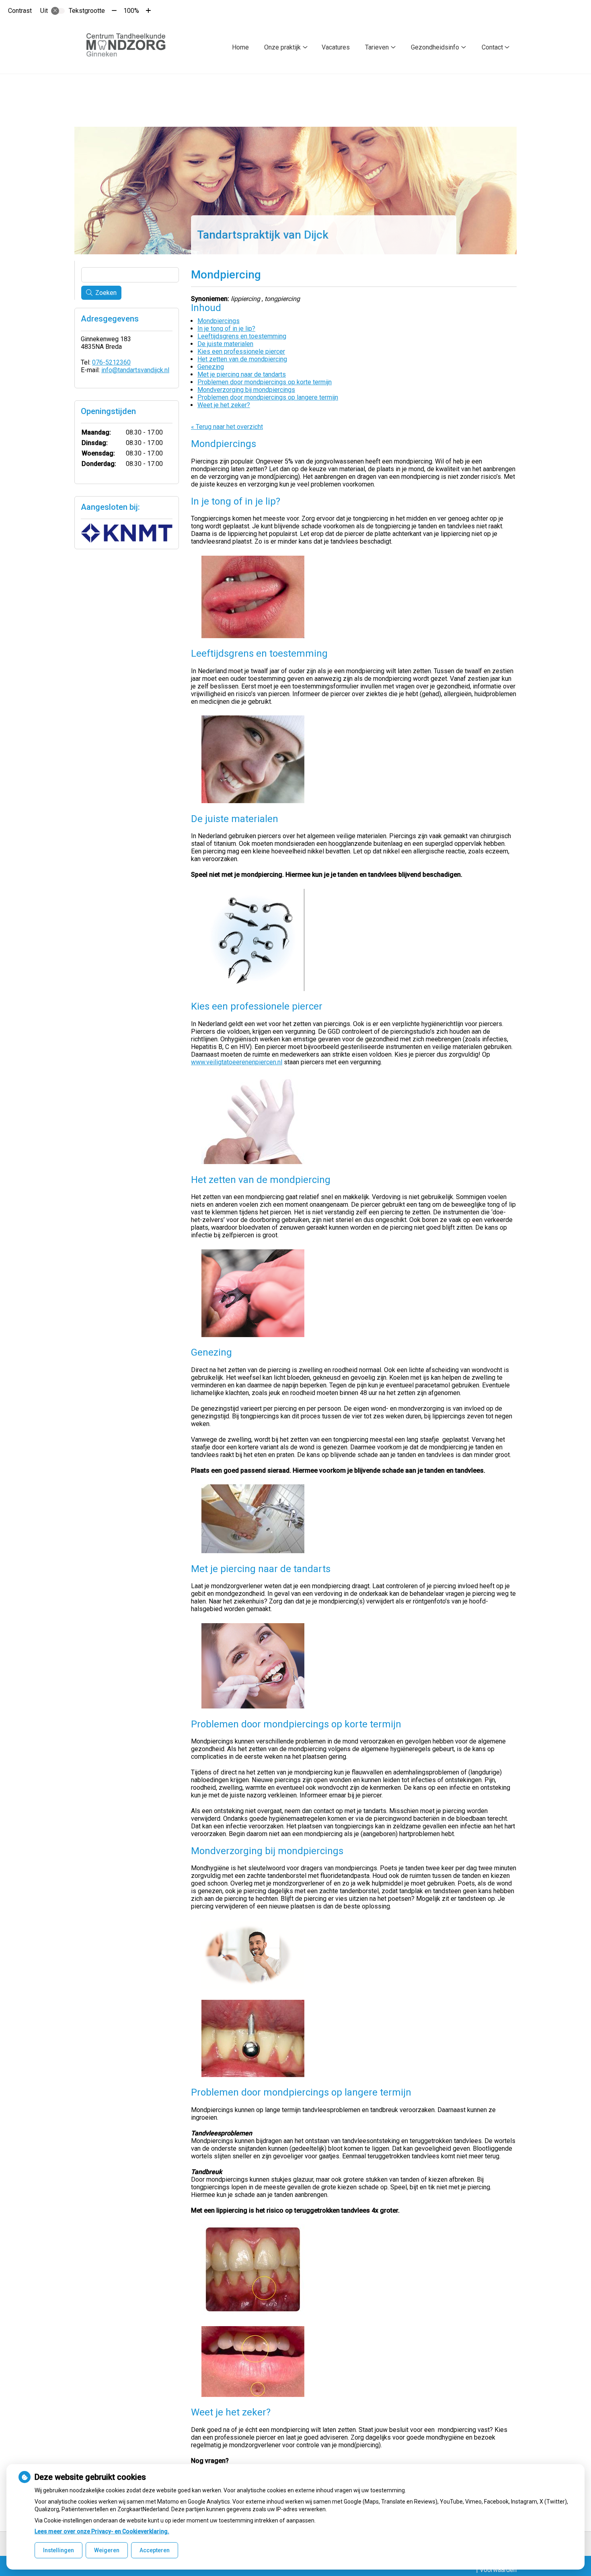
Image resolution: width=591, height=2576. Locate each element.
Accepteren (155, 2550)
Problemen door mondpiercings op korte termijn (265, 382)
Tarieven (377, 47)
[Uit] (58, 11)
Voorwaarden (498, 2570)
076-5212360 (111, 362)
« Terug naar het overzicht (227, 427)
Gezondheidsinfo (435, 47)
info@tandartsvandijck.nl (135, 370)
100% (131, 11)
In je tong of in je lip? (226, 329)
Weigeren (107, 2550)
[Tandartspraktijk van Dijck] (130, 47)
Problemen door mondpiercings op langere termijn (268, 397)
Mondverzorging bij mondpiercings (246, 390)
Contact (492, 47)
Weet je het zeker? (224, 405)
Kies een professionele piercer (241, 351)
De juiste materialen (225, 344)
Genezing (211, 367)
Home (240, 47)
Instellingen (58, 2550)
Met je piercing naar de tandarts (242, 374)
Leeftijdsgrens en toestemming (242, 336)
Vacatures (336, 47)
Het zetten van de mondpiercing (242, 359)
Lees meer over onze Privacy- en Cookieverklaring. (102, 2531)
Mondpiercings (219, 321)
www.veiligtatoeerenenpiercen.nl (237, 1062)
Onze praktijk (282, 47)
